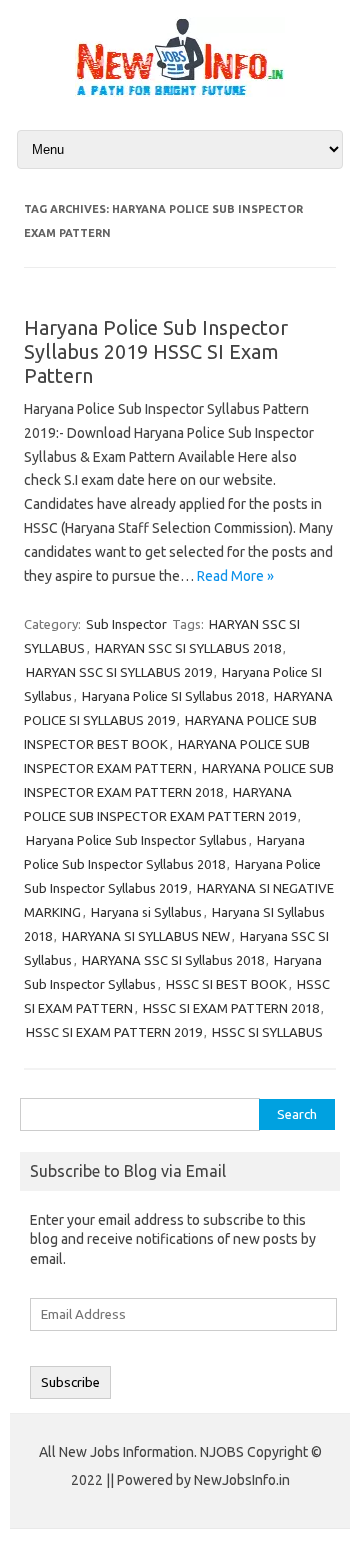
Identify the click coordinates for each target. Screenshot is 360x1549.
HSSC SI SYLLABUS (267, 1032)
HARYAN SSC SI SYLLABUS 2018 (188, 648)
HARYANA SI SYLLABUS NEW (146, 936)
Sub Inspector (126, 624)
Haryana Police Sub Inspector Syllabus (136, 840)
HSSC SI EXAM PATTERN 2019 (114, 1032)
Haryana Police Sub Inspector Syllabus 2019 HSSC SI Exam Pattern (156, 351)
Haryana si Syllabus (146, 912)
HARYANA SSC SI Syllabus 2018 (173, 960)
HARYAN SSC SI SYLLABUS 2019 (119, 672)
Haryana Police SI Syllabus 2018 (173, 696)
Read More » (235, 576)
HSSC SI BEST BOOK (226, 984)
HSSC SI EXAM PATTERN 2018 (231, 1008)
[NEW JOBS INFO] (180, 92)
